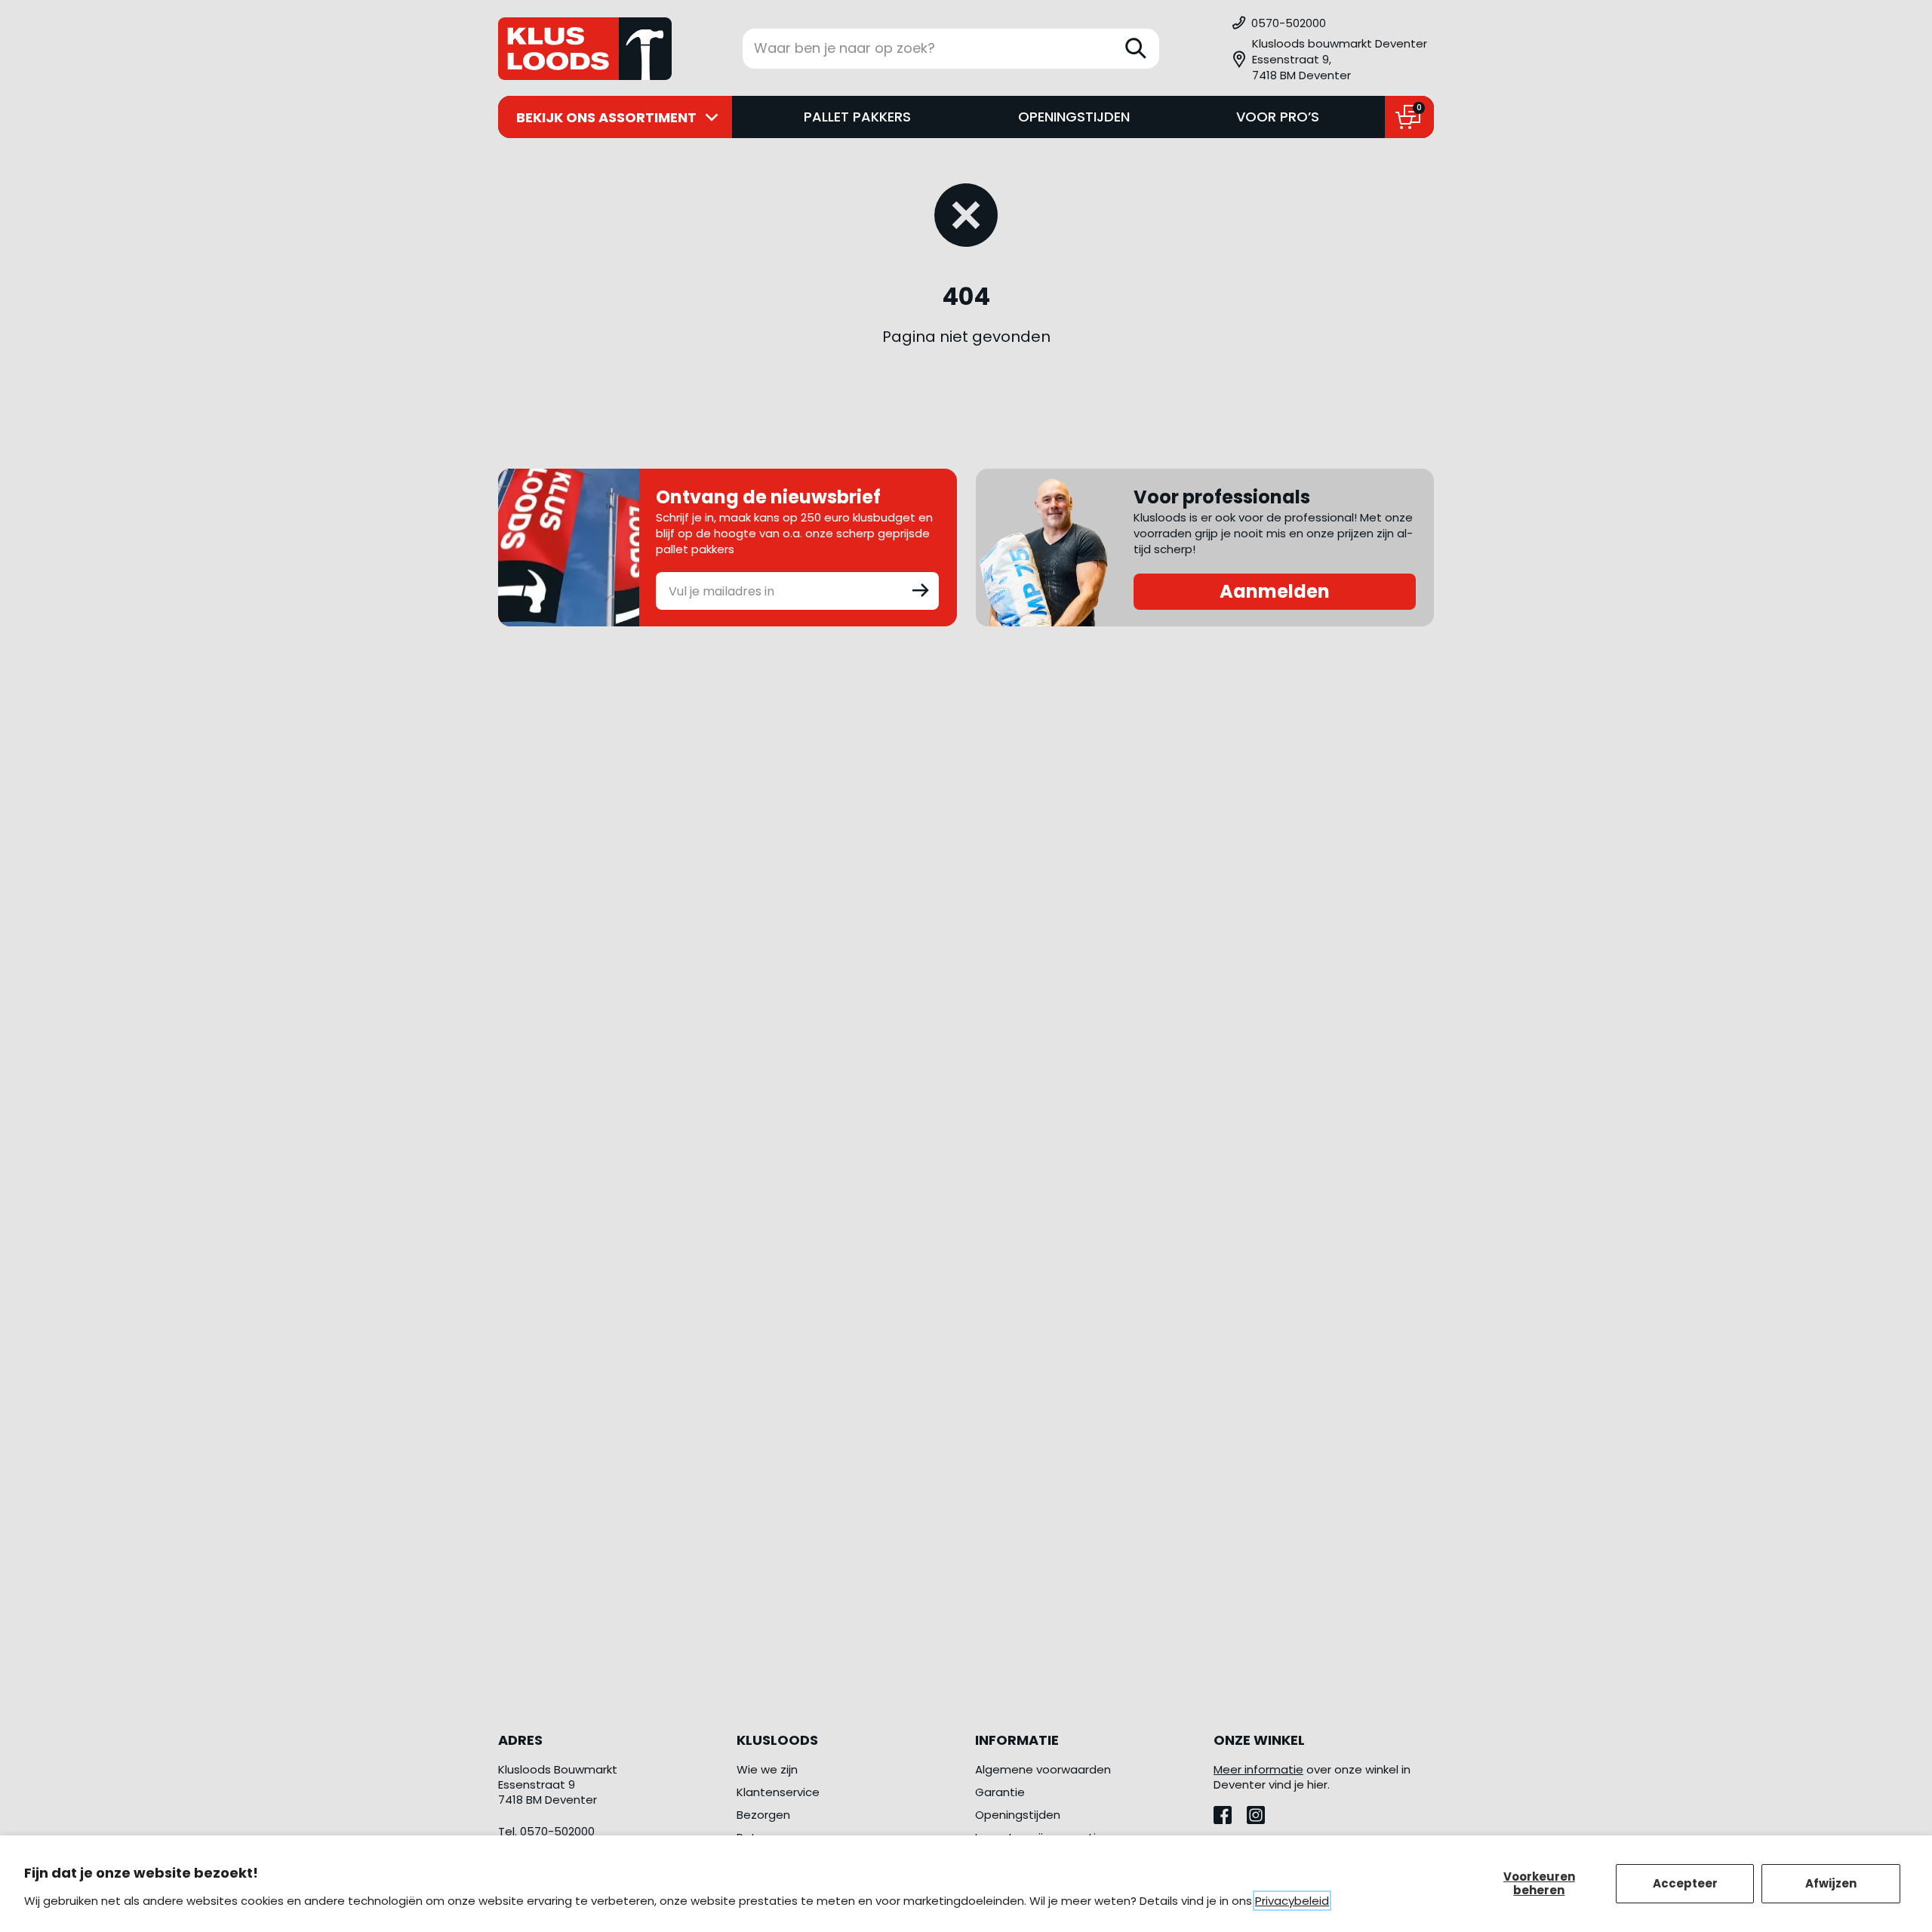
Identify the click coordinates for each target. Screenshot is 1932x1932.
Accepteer (1685, 1883)
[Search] (1136, 48)
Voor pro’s (1278, 117)
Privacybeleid (1292, 1901)
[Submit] (921, 589)
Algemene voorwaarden (1043, 1769)
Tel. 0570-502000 (546, 1831)
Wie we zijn (767, 1769)
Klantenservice (778, 1792)
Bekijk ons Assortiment (606, 117)
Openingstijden (1074, 117)
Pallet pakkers (857, 117)
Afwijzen (1831, 1883)
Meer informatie (1258, 1769)
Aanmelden (1275, 591)
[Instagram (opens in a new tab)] (1262, 1811)
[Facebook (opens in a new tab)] (1230, 1811)
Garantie (1000, 1792)
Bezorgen (763, 1815)
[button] (1332, 59)
